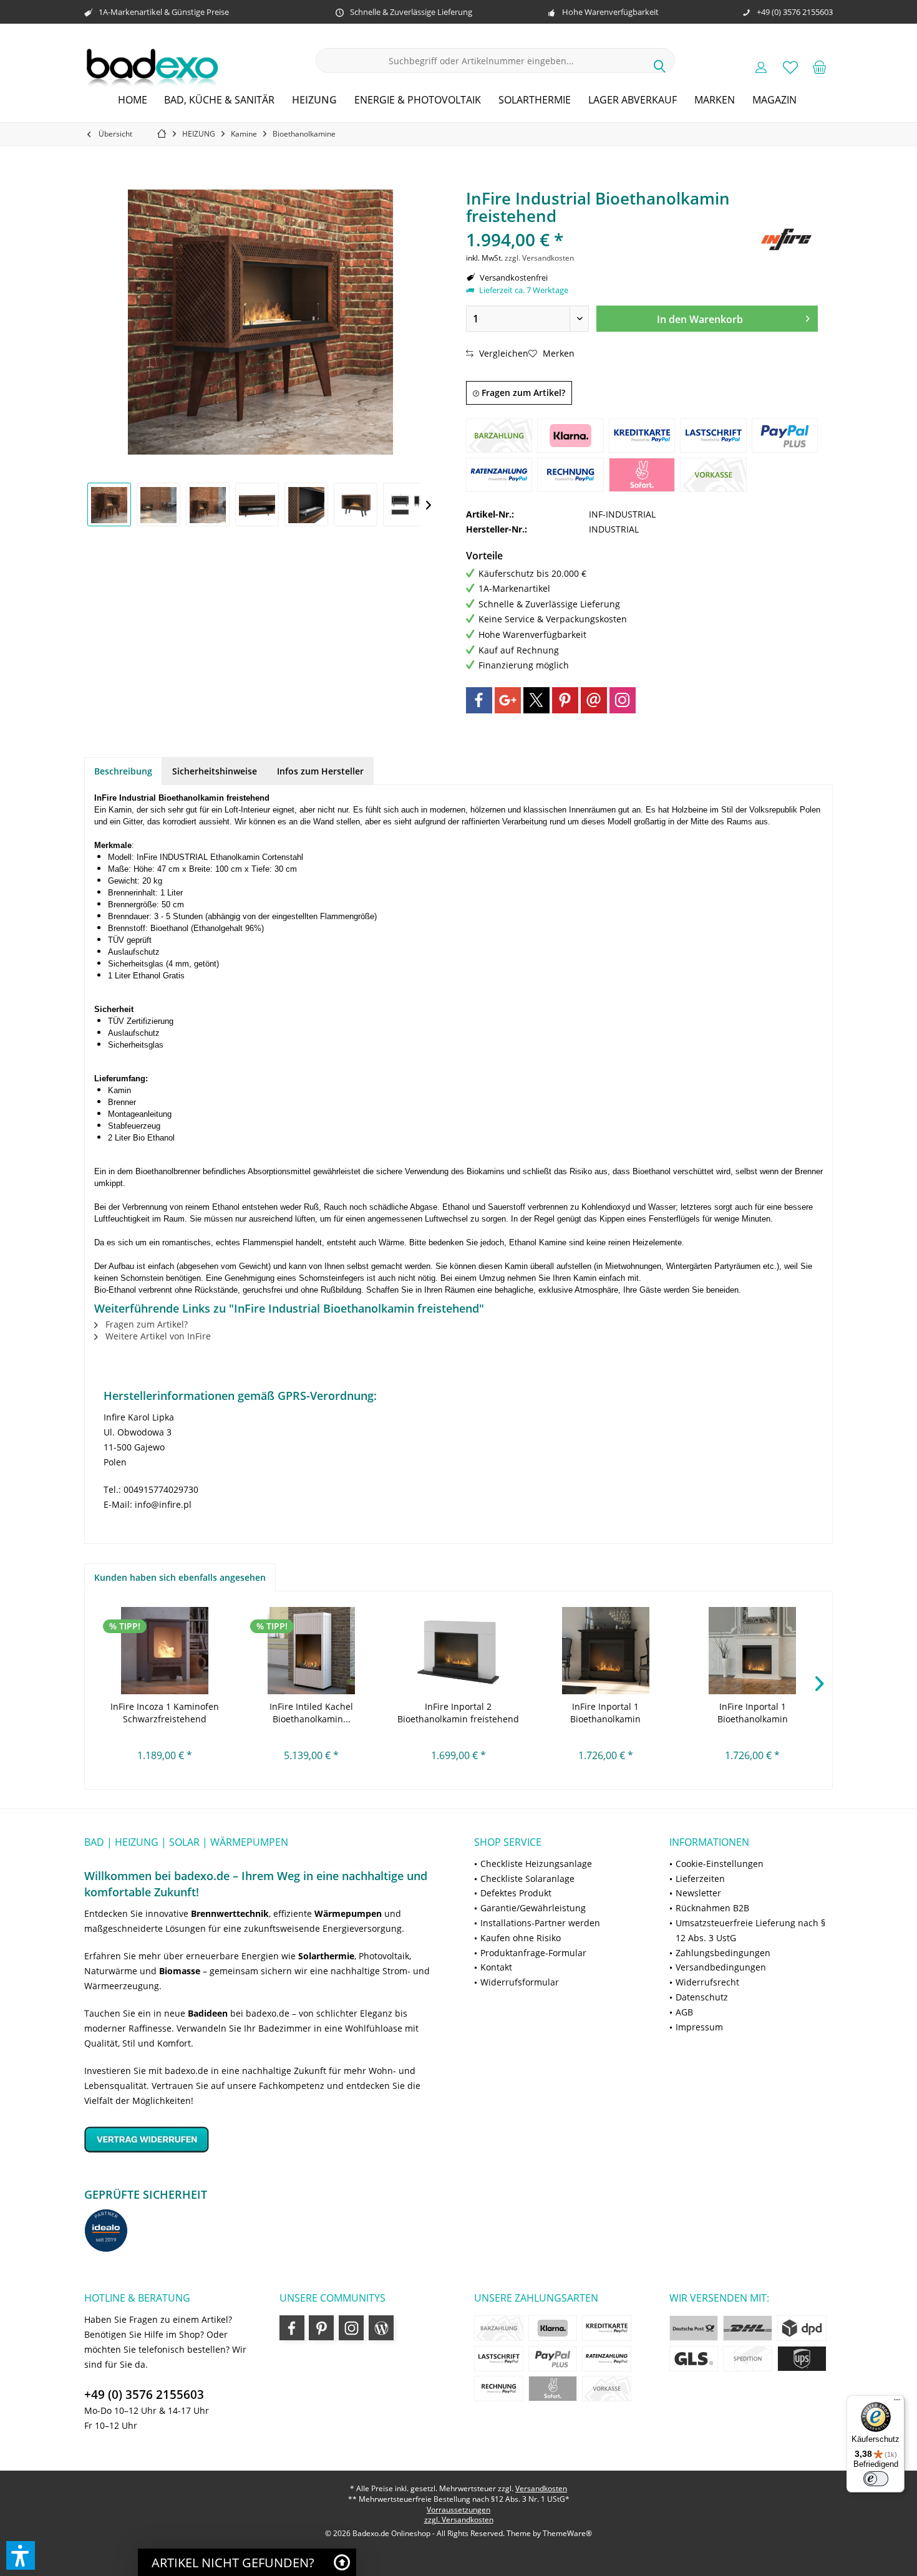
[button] (21, 2555)
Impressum (699, 2027)
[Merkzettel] (790, 67)
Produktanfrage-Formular (533, 1953)
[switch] (876, 2479)
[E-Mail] (594, 700)
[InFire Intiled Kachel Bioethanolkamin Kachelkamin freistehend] (312, 1651)
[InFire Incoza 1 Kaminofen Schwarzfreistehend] (165, 1651)
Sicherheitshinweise (215, 771)
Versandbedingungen (721, 1967)
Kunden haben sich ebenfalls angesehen (180, 1577)
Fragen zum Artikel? (522, 393)
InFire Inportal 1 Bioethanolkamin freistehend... (605, 1713)
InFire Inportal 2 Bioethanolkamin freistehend (458, 1713)
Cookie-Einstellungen (720, 1864)
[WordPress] (381, 2328)
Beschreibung (123, 771)
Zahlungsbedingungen (723, 1953)
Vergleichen (502, 353)
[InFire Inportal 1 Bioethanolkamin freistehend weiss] (752, 1651)
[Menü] (897, 2403)
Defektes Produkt (516, 1893)
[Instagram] (623, 700)
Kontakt (496, 1967)
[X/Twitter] (536, 700)
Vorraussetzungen (458, 2510)
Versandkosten (541, 2488)
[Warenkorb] (820, 67)
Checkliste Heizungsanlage (536, 1864)
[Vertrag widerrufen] (264, 2139)
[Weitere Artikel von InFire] (787, 239)
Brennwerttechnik (230, 1913)
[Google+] (508, 700)
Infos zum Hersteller (320, 771)
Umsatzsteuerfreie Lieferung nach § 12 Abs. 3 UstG (750, 1930)
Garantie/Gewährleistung (533, 1908)
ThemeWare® (567, 2533)
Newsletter (698, 1893)
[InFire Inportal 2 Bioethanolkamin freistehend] (458, 1651)
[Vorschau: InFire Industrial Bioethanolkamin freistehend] (109, 504)
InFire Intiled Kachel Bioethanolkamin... (311, 1713)
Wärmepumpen (348, 1913)
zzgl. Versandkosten (539, 258)
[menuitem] (820, 67)
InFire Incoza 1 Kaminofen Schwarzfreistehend (165, 1713)
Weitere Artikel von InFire (157, 1336)
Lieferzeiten (700, 1879)
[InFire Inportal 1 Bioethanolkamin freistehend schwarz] (606, 1651)
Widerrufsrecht (707, 1982)
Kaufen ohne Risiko (521, 1938)
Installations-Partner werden (540, 1923)
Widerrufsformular (520, 1982)
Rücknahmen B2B (712, 1908)
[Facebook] (479, 700)
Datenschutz (702, 1997)
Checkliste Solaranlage (527, 1879)
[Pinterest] (565, 700)
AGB (684, 2012)
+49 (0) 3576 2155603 (144, 2395)
